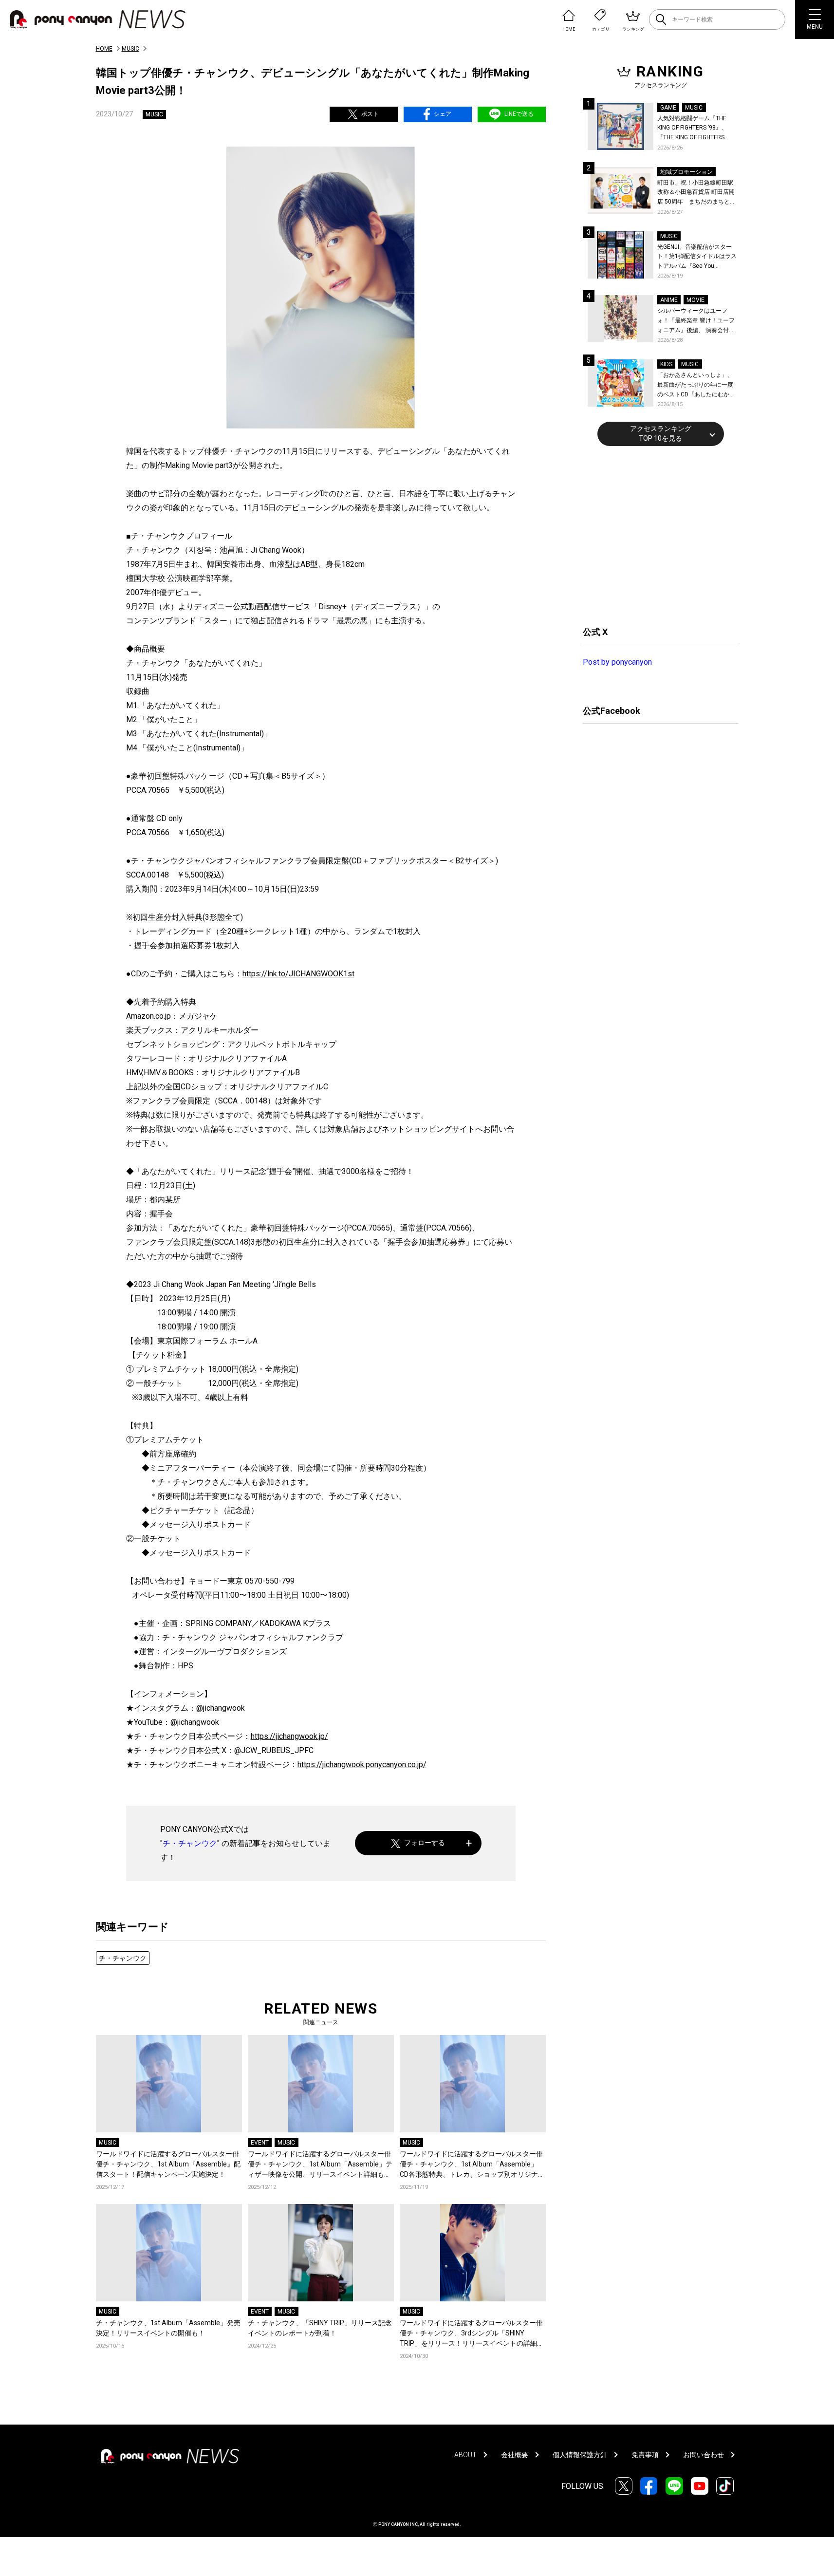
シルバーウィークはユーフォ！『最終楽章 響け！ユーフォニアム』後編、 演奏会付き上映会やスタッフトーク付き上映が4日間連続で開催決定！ (697, 321)
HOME (104, 49)
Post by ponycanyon (617, 662)
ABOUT (465, 2455)
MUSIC (130, 49)
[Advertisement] (656, 535)
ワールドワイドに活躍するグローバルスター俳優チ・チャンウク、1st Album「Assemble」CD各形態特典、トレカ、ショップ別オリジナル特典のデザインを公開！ (472, 2165)
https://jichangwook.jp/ (289, 1736)
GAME (668, 108)
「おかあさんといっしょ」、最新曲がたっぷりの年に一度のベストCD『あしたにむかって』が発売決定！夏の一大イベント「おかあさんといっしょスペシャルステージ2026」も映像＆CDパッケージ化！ (696, 385)
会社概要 (515, 2455)
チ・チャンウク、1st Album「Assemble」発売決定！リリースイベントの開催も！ (168, 2328)
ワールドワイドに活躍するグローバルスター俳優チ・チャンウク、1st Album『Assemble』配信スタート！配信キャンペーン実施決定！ (168, 2164)
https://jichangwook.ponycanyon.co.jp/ (362, 1764)
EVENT (260, 2143)
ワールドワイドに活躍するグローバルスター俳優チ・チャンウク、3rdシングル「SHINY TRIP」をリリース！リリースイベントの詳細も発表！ (472, 2334)
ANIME (669, 300)
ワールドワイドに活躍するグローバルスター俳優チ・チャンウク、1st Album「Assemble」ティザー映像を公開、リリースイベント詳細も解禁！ (320, 2165)
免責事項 (645, 2455)
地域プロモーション (686, 172)
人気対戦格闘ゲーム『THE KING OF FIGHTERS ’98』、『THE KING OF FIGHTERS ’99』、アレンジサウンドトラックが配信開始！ (696, 129)
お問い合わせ (704, 2455)
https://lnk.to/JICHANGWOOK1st (298, 974)
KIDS (666, 364)
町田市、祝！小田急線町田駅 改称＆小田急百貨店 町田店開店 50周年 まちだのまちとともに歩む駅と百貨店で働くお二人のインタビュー (696, 193)
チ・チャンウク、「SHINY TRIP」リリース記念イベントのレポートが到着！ (320, 2328)
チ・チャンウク (190, 1843)
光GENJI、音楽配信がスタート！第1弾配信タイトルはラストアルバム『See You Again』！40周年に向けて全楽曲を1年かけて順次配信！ (698, 257)
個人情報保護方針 (580, 2455)
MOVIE (695, 300)
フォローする (425, 1843)
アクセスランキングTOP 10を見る (661, 433)
